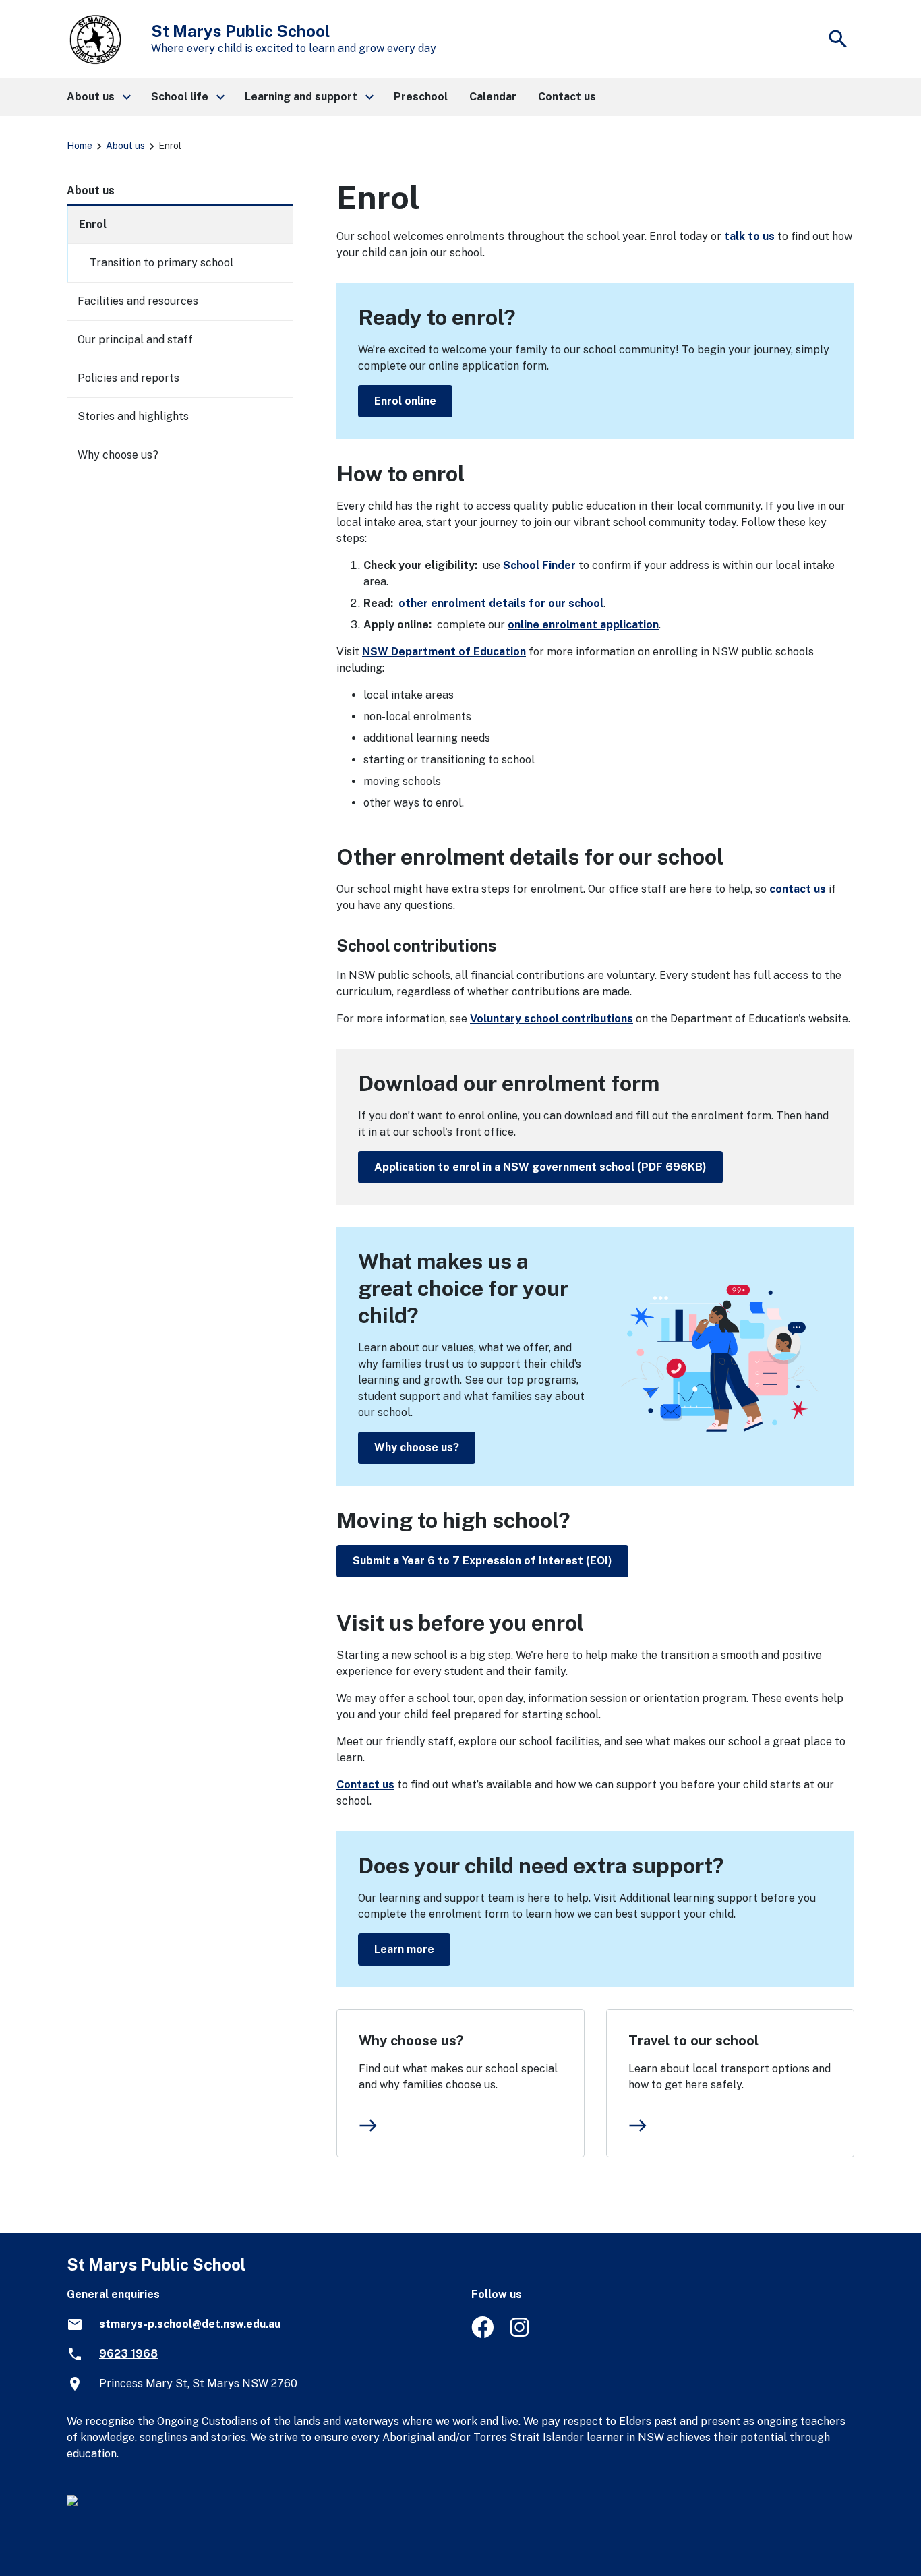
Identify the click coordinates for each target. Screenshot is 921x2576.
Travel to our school (693, 2041)
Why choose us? (417, 1447)
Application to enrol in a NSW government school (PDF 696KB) (540, 1167)
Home (80, 146)
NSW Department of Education (444, 652)
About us (125, 146)
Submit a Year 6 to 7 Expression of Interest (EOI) (482, 1561)
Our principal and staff (135, 340)
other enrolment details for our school (501, 603)
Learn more (404, 1949)
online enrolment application (583, 625)
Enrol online (405, 401)
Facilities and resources (138, 301)
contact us (798, 889)
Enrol (93, 224)
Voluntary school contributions (552, 1019)
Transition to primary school (161, 263)
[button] (98, 97)
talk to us (749, 236)
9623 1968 (128, 2354)
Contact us (365, 1785)
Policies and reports (128, 378)
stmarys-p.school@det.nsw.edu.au (190, 2324)
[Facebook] (482, 2334)
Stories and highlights (133, 416)
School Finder (539, 565)
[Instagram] (521, 2334)
